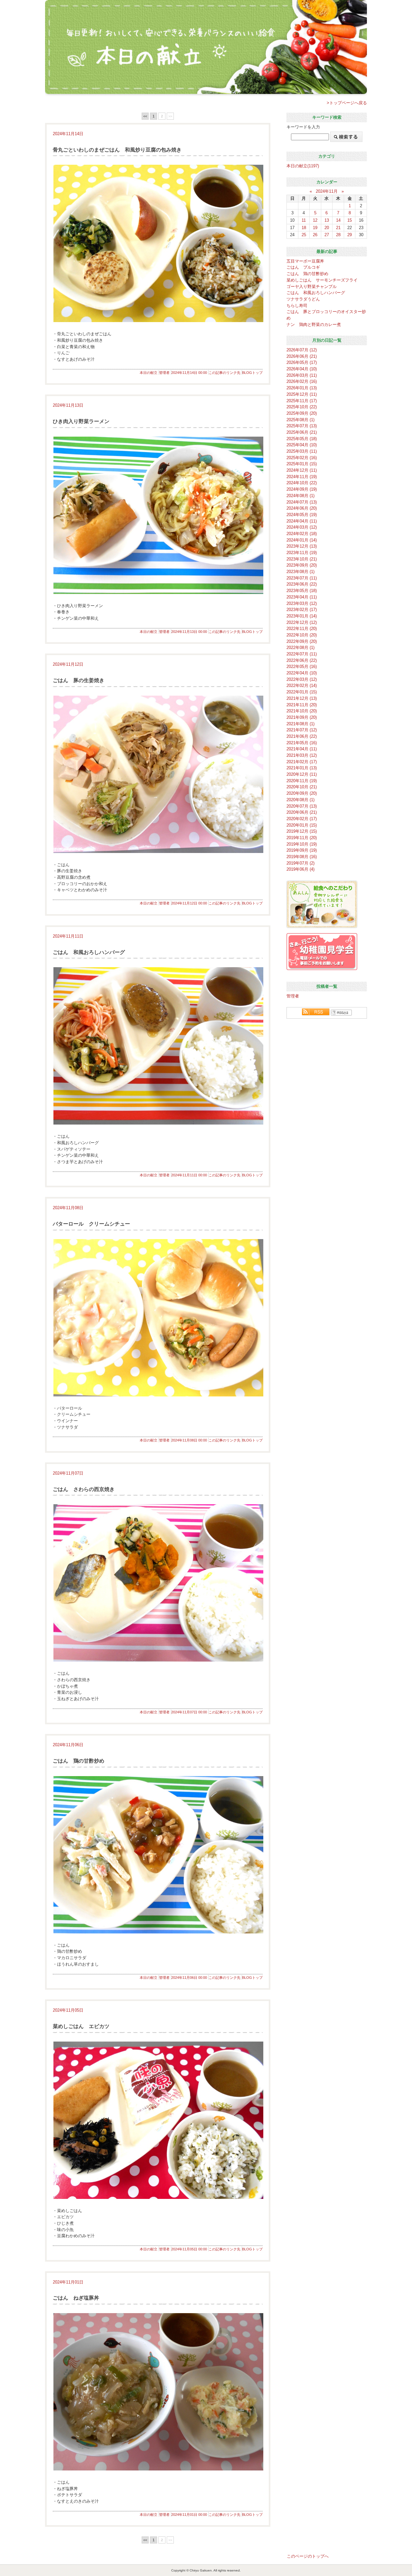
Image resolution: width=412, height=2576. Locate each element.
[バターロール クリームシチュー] (158, 1318)
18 (304, 228)
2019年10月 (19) (302, 844)
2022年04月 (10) (302, 673)
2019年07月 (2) (300, 863)
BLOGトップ (252, 373)
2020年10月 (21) (302, 787)
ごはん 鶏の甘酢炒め (79, 1761)
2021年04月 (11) (302, 749)
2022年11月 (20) (302, 629)
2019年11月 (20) (302, 838)
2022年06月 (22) (302, 660)
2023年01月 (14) (302, 616)
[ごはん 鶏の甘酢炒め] (158, 1855)
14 (338, 220)
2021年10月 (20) (302, 711)
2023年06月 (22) (302, 584)
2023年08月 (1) (300, 572)
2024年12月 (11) (302, 470)
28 (338, 235)
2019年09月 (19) (302, 850)
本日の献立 (149, 373)
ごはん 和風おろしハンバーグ (89, 952)
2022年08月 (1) (300, 648)
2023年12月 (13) (302, 546)
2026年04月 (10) (302, 369)
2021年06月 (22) (302, 736)
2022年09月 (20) (302, 641)
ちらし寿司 (297, 306)
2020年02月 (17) (302, 819)
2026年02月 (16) (302, 381)
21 (338, 228)
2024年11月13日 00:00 (189, 632)
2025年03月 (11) (302, 451)
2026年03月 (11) (302, 375)
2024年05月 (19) (302, 515)
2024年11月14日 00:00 (189, 373)
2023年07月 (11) (302, 578)
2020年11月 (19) (302, 781)
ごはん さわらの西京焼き (84, 1489)
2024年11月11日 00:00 (189, 1175)
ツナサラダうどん (303, 299)
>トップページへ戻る (347, 103)
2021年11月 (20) (302, 705)
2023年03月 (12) (302, 603)
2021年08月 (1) (300, 724)
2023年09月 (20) (302, 565)
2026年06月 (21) (302, 356)
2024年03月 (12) (302, 527)
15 (350, 220)
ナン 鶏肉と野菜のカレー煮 (314, 324)
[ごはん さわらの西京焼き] (158, 1583)
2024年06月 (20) (302, 508)
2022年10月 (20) (302, 635)
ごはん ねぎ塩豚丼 (76, 2298)
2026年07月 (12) (302, 350)
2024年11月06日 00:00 (189, 1978)
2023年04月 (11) (302, 597)
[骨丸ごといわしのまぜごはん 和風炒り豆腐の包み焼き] (158, 243)
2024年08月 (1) (300, 496)
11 (304, 220)
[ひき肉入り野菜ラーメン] (158, 515)
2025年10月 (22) (302, 407)
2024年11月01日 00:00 (189, 2515)
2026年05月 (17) (302, 362)
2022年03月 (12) (302, 679)
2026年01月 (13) (302, 388)
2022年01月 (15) (302, 692)
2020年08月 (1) (300, 800)
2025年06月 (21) (302, 432)
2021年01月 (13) (302, 768)
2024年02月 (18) (302, 534)
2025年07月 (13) (302, 426)
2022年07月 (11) (302, 654)
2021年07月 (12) (302, 730)
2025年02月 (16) (302, 458)
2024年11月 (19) (302, 477)
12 (315, 220)
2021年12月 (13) (302, 698)
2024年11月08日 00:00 (189, 1440)
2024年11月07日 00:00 (189, 1712)
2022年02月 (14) (302, 686)
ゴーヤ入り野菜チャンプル (312, 287)
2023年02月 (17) (302, 610)
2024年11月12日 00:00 (189, 903)
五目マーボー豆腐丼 (305, 261)
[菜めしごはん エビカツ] (158, 2120)
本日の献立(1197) (303, 166)
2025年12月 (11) (302, 394)
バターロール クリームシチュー (91, 1224)
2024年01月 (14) (302, 540)
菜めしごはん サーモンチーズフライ (322, 280)
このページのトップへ (308, 2556)
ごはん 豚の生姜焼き (79, 680)
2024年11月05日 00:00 (189, 2249)
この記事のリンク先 (225, 373)
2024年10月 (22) (302, 483)
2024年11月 (327, 191)
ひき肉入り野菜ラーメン (81, 421)
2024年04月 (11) (302, 521)
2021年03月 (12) (302, 755)
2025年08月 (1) (300, 420)
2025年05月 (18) (302, 439)
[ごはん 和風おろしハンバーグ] (158, 1046)
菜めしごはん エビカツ (81, 2026)
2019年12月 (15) (302, 831)
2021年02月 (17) (302, 762)
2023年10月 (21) (302, 559)
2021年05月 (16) (302, 743)
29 (350, 235)
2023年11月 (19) (302, 553)
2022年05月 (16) (302, 667)
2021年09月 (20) (302, 717)
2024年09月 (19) (302, 489)
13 (327, 220)
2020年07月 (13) (302, 806)
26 (315, 235)
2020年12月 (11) (302, 774)
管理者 (164, 373)
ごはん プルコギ (303, 267)
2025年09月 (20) (302, 413)
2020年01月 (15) (302, 825)
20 (327, 228)
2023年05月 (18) (302, 591)
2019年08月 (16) (302, 857)
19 (315, 228)
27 (327, 235)
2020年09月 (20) (302, 793)
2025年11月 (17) (302, 401)
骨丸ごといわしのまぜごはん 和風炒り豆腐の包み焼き (117, 150)
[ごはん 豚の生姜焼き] (158, 774)
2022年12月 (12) (302, 622)
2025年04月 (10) (302, 445)
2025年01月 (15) (302, 464)
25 (304, 235)
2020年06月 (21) (302, 812)
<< (145, 116)
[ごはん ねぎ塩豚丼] (158, 2392)
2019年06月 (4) (300, 869)
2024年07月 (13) (302, 502)
